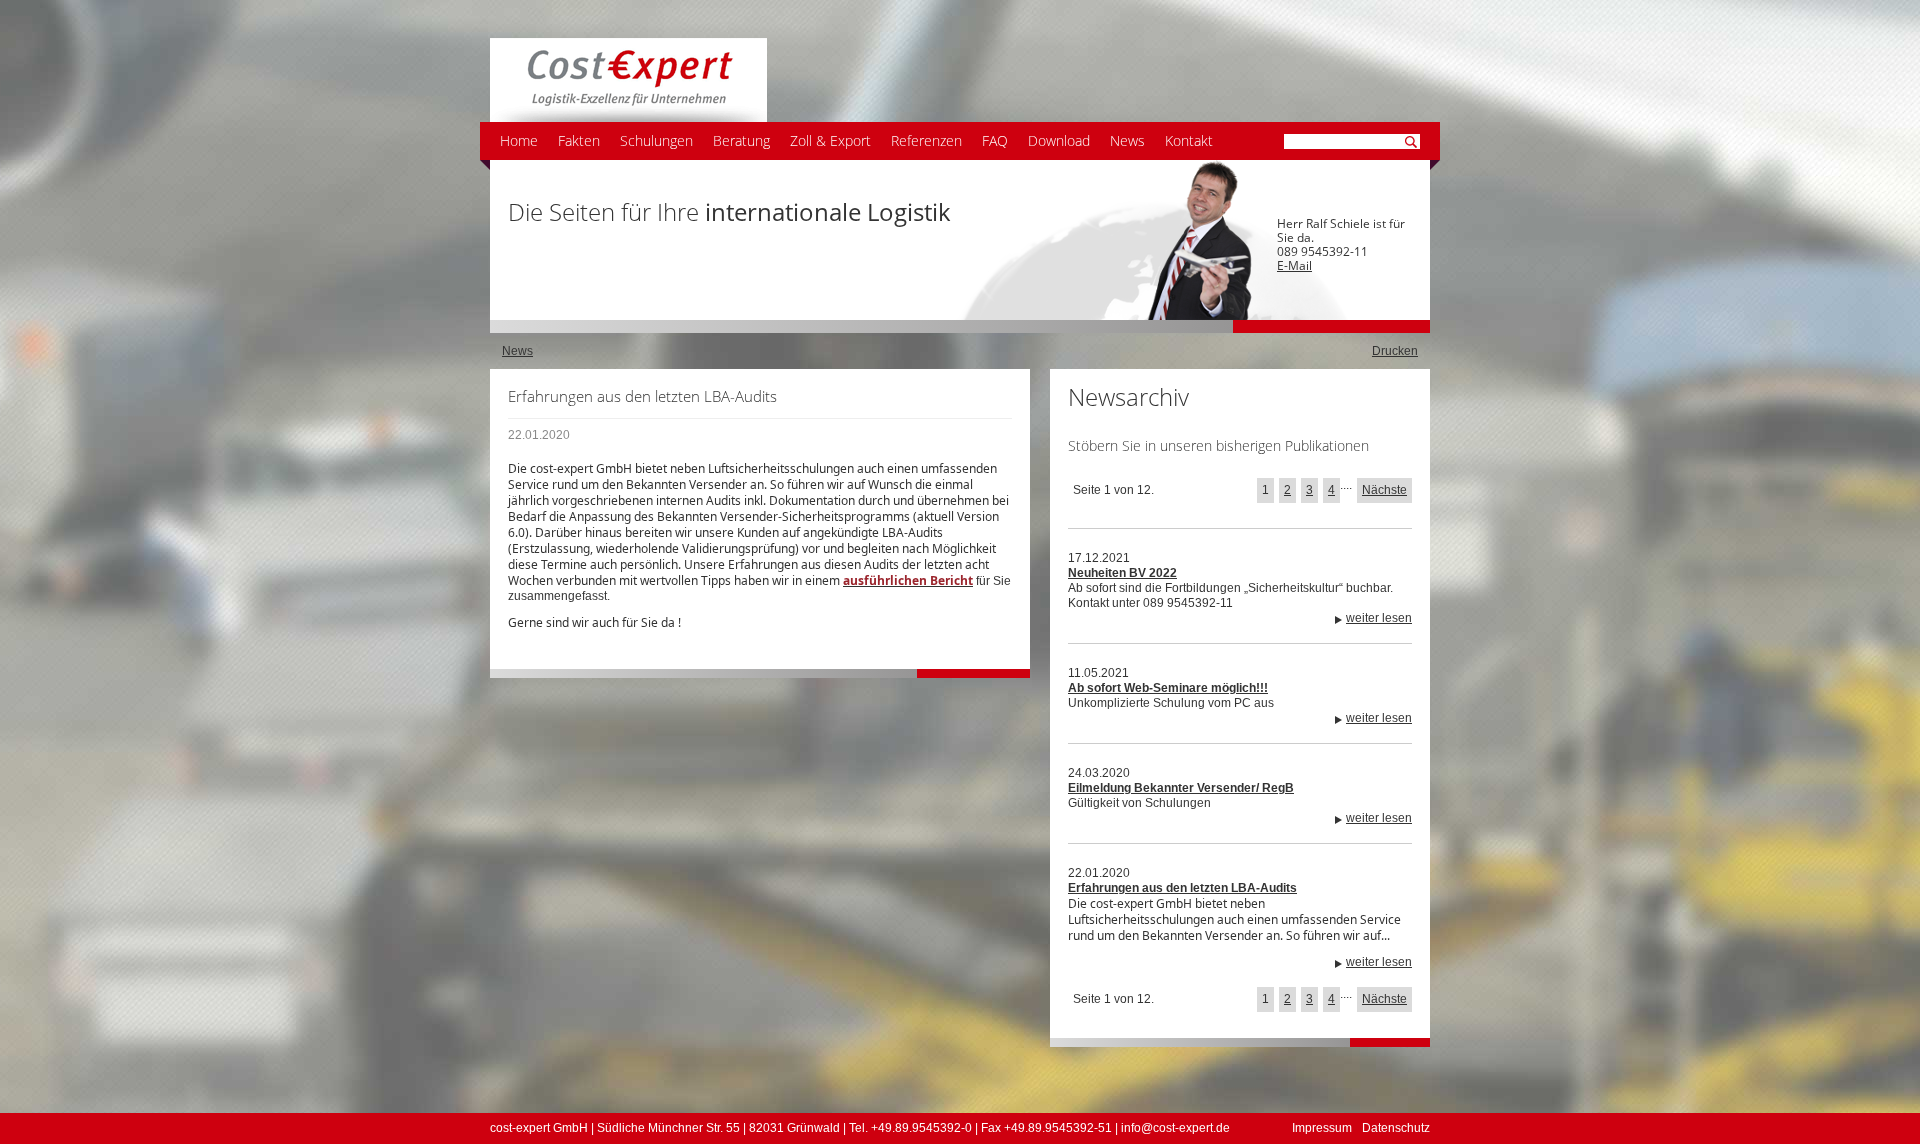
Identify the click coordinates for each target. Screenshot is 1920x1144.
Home (519, 140)
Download (1059, 140)
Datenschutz (1396, 1128)
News (1127, 140)
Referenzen (926, 140)
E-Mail (1294, 265)
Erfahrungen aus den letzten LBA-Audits (1182, 888)
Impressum (1322, 1128)
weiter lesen (1379, 618)
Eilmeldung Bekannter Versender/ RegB (1181, 788)
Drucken (1395, 351)
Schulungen (656, 140)
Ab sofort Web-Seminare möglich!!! (1168, 688)
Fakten (579, 140)
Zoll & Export (830, 140)
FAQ (995, 140)
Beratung (741, 140)
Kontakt (1189, 140)
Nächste (1384, 490)
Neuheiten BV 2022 (1122, 573)
